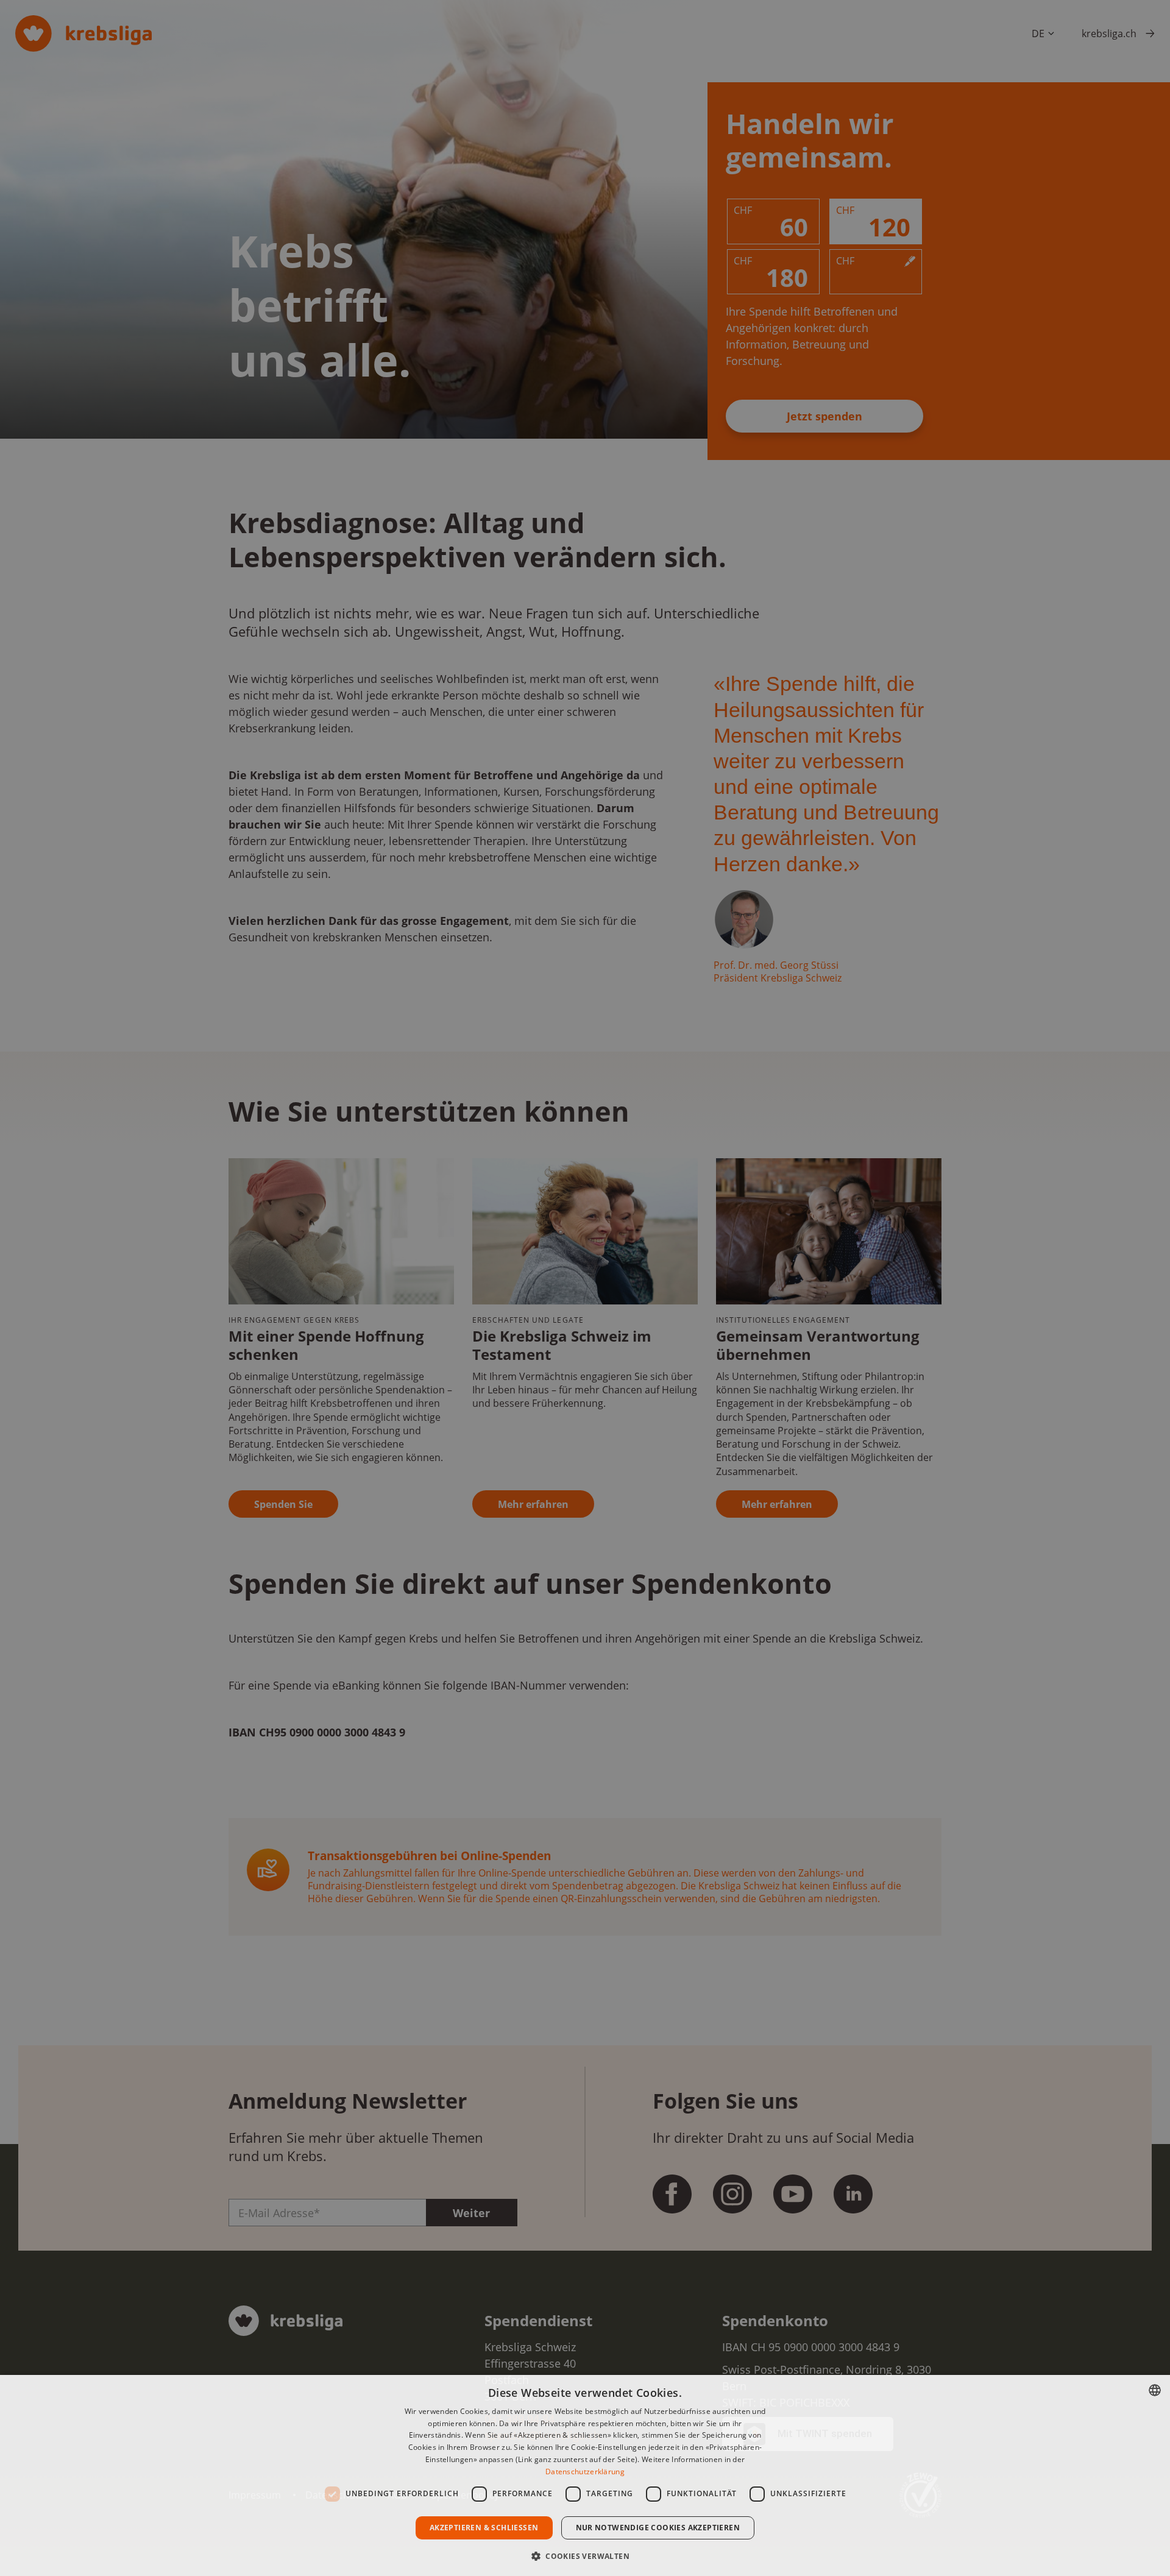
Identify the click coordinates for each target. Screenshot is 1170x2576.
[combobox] (1155, 2390)
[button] (585, 2555)
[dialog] (585, 2475)
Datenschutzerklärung (585, 2472)
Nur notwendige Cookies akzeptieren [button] (658, 2528)
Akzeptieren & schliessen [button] (484, 2528)
